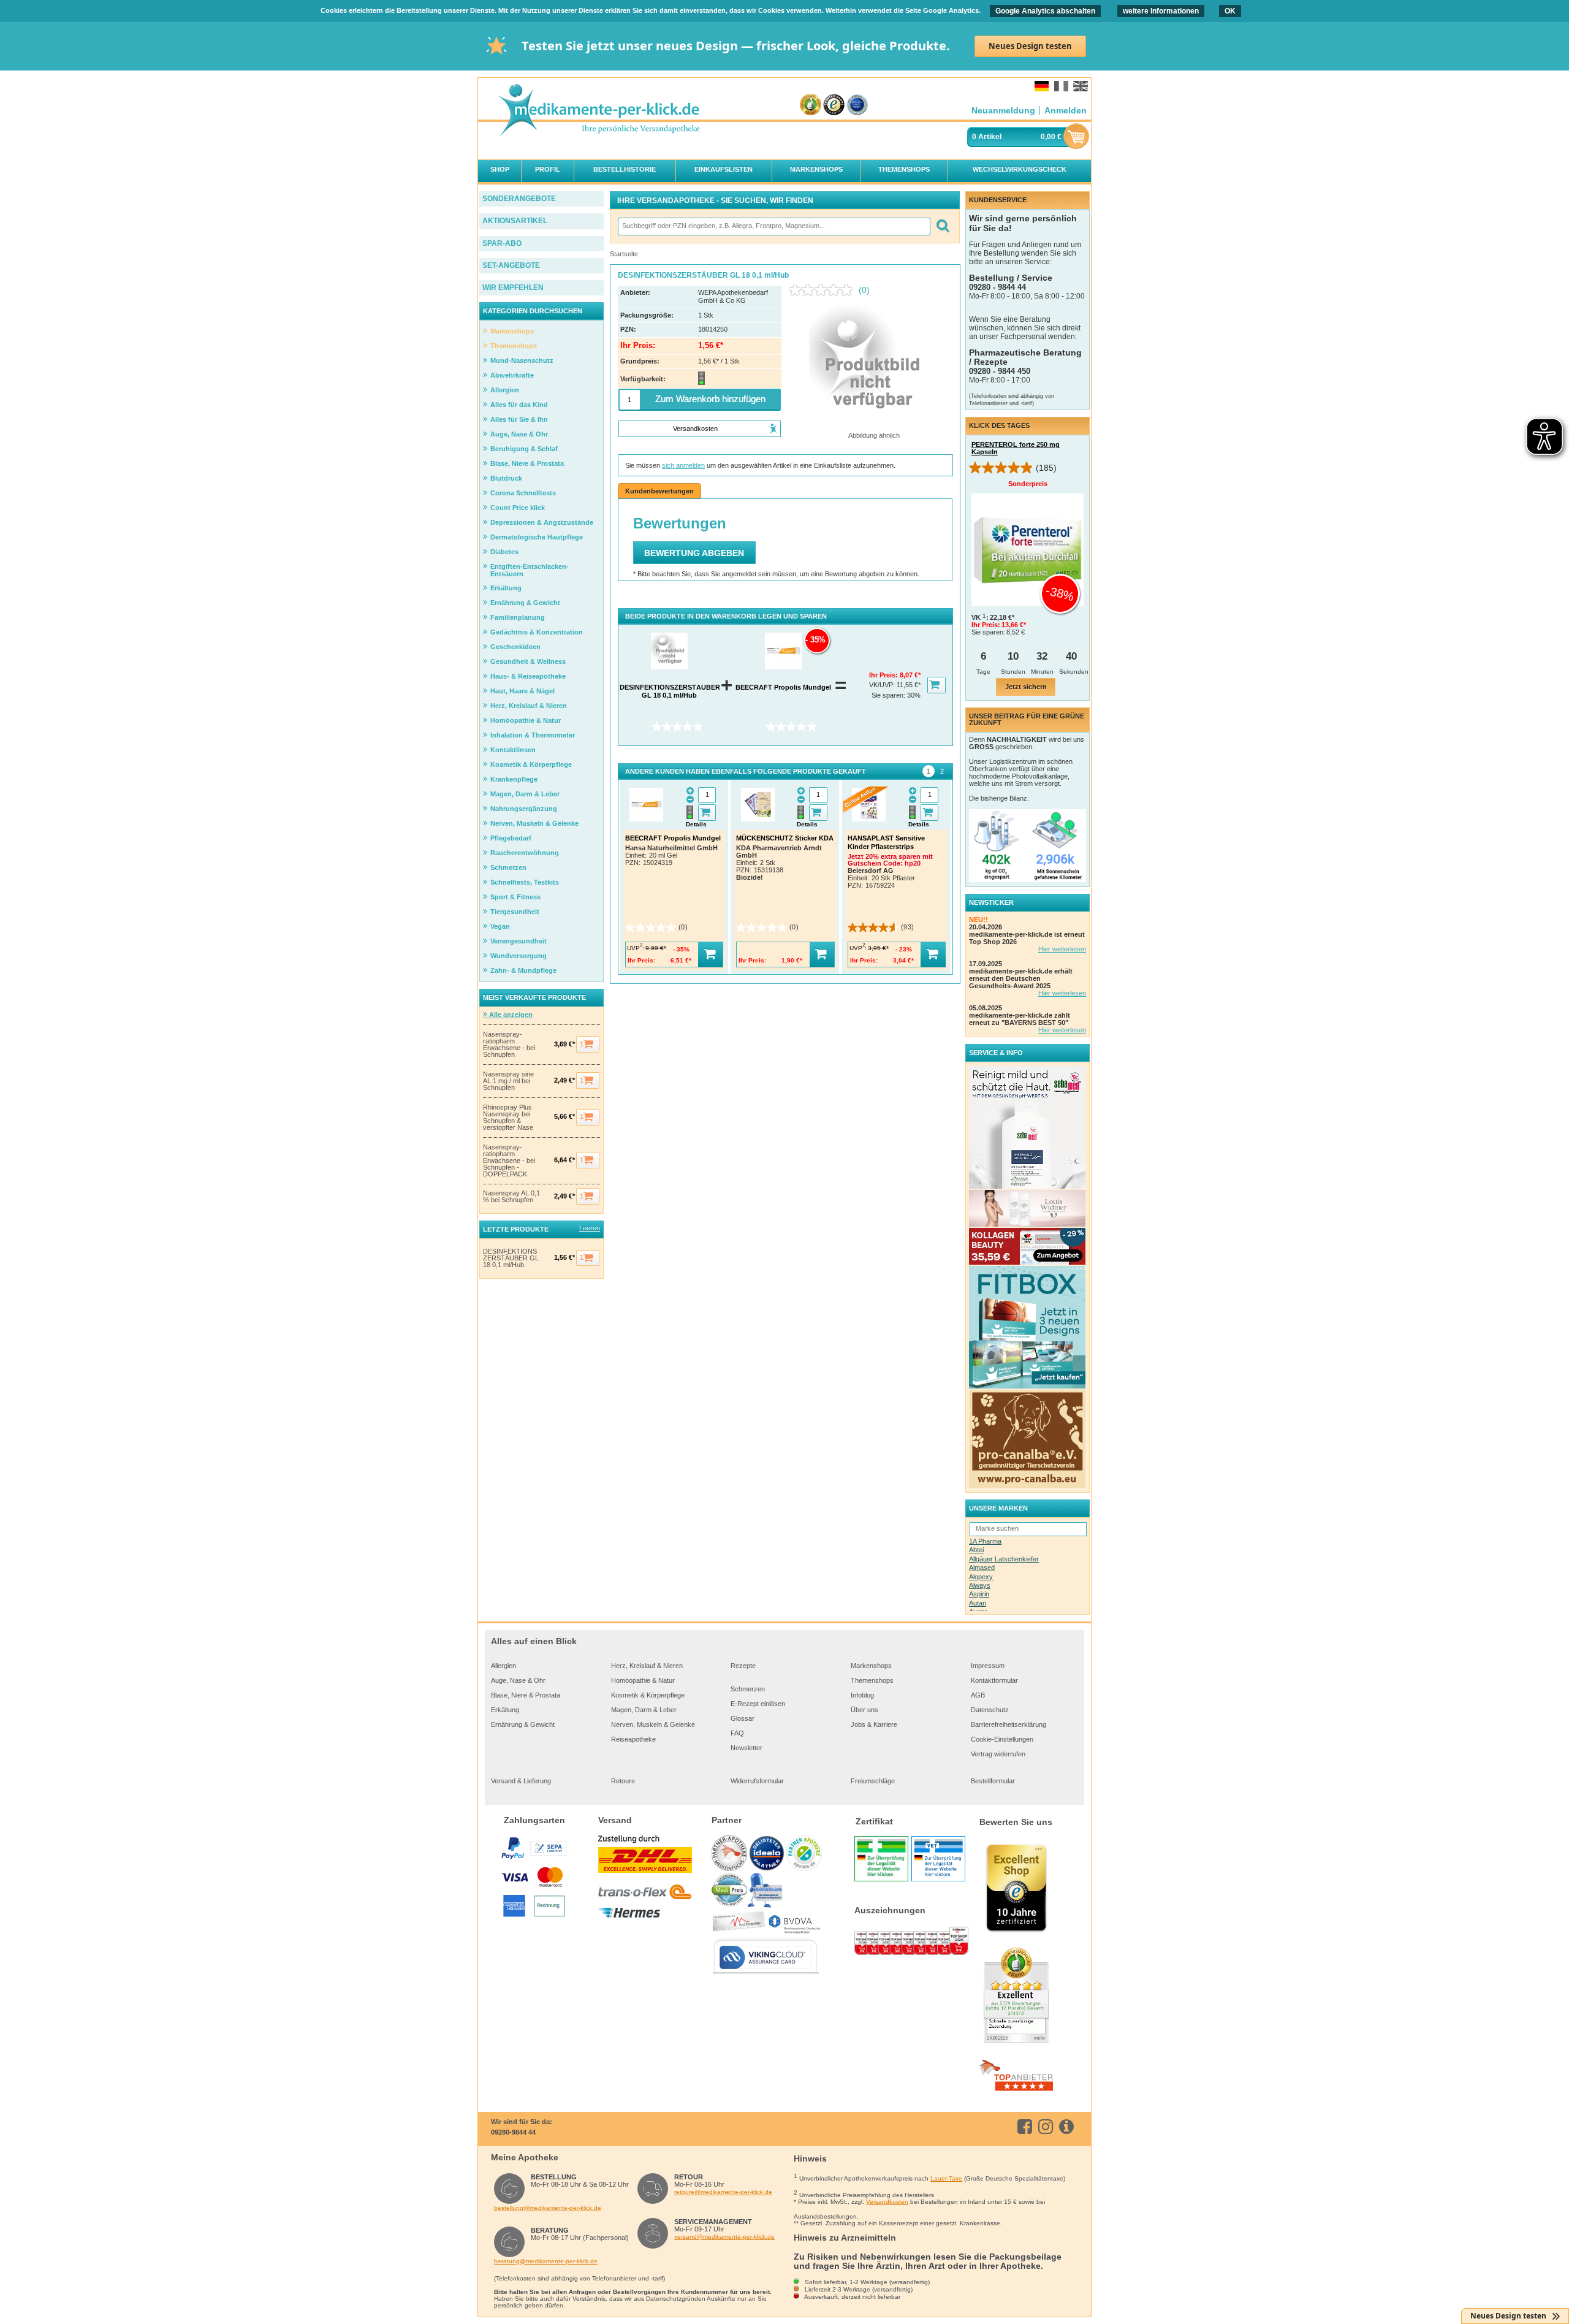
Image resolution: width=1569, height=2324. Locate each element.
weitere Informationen (1161, 11)
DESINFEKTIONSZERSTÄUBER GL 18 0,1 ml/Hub (511, 1258)
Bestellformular (993, 1781)
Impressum (988, 1666)
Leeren (590, 1228)
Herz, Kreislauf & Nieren (647, 1666)
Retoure (623, 1781)
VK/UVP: (883, 685)
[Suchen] (942, 227)
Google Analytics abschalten (1045, 11)
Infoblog (862, 1695)
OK (1230, 11)
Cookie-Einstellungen (1002, 1739)
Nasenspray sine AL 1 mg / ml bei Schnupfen (508, 1081)
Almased (982, 1568)
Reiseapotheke (633, 1739)
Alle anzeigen (510, 1015)
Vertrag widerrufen (998, 1754)
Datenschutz (990, 1710)
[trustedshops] (834, 105)
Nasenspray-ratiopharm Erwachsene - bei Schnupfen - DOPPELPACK (509, 1161)
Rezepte (743, 1666)
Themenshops (872, 1680)
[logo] (598, 111)
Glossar (743, 1718)
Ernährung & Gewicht (523, 1724)
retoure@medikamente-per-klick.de (723, 2192)
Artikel (990, 137)
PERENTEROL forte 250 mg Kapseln (1016, 448)
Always (980, 1585)
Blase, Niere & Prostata (526, 1695)
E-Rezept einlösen (758, 1704)
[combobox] (773, 227)
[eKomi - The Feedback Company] (811, 105)
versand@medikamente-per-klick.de (724, 2237)
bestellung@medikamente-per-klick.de (548, 2208)
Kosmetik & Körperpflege (648, 1695)
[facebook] (1027, 2127)
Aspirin (979, 1594)
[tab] (929, 771)
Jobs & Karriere (874, 1724)
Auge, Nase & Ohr (518, 1680)
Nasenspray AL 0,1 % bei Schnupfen (511, 1197)
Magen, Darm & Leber (644, 1710)
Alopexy (981, 1577)
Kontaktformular (994, 1680)
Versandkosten (887, 2202)
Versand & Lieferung (521, 1781)
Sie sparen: (889, 695)
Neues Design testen (1030, 46)
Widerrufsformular (757, 1781)
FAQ (737, 1733)
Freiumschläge (873, 1781)
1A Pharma (985, 1541)
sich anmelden (683, 465)
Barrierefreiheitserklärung (1009, 1724)
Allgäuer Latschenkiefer (1004, 1559)
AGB (978, 1695)
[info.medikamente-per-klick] (1069, 2127)
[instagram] (1048, 2127)
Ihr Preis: (884, 675)
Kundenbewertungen (659, 491)
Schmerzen (748, 1689)
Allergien (503, 1666)
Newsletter (747, 1748)
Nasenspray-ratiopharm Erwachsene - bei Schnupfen (509, 1045)
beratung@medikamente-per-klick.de (546, 2261)
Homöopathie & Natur (643, 1680)
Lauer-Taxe (946, 2178)
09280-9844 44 (513, 2132)
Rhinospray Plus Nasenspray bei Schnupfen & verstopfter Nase (508, 1118)
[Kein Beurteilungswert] (824, 290)
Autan (978, 1603)
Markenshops (871, 1666)
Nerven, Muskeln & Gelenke (653, 1724)
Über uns (864, 1710)
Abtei (976, 1550)
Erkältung (505, 1710)
